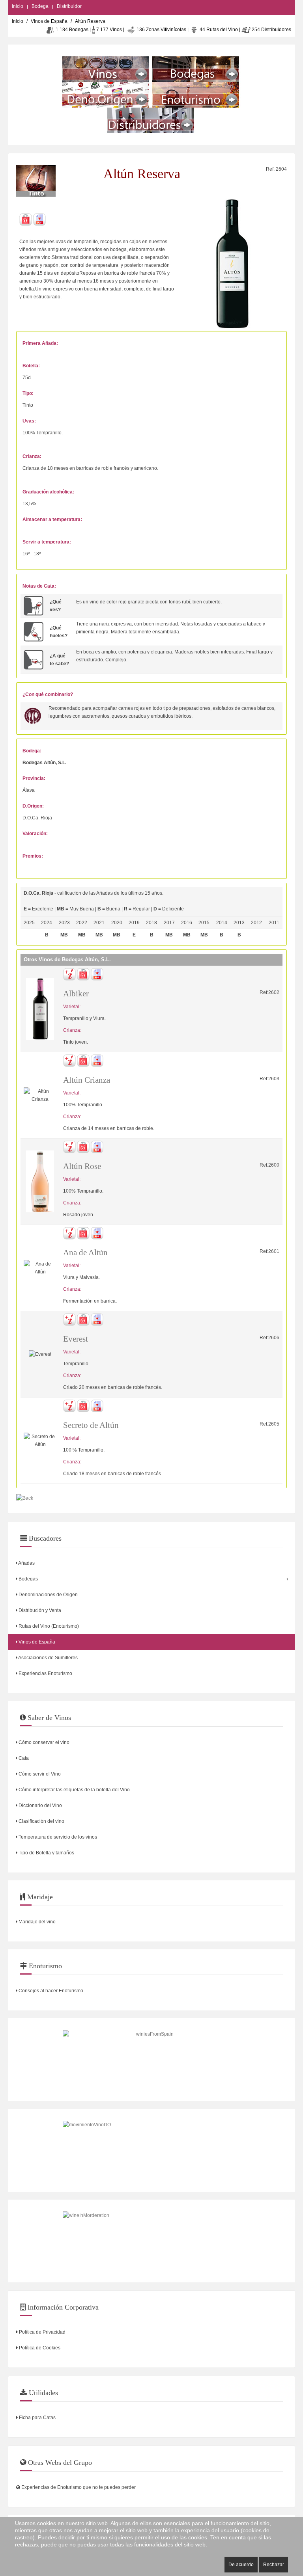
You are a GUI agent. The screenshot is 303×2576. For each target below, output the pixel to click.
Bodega (40, 6)
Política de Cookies (39, 2348)
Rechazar (274, 2565)
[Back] (25, 1498)
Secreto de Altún (91, 1425)
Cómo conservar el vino (43, 1742)
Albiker (76, 994)
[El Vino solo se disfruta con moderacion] (151, 2241)
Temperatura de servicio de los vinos (57, 1837)
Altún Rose (82, 1166)
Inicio (18, 6)
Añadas (26, 1563)
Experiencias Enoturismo (45, 1673)
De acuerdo (241, 2565)
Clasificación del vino (41, 1821)
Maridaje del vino (36, 1922)
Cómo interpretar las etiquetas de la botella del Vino (74, 1790)
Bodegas (28, 1579)
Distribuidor (69, 6)
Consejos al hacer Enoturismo (50, 1991)
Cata (23, 1758)
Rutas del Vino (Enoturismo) (48, 1626)
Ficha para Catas (37, 2418)
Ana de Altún (85, 1253)
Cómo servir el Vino (39, 1774)
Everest (76, 1339)
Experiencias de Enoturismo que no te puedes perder (78, 2487)
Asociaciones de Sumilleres (48, 1658)
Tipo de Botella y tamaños (46, 1853)
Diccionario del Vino (40, 1805)
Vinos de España (49, 21)
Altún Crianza (87, 1080)
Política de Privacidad (42, 2332)
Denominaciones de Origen (48, 1595)
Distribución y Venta (39, 1610)
